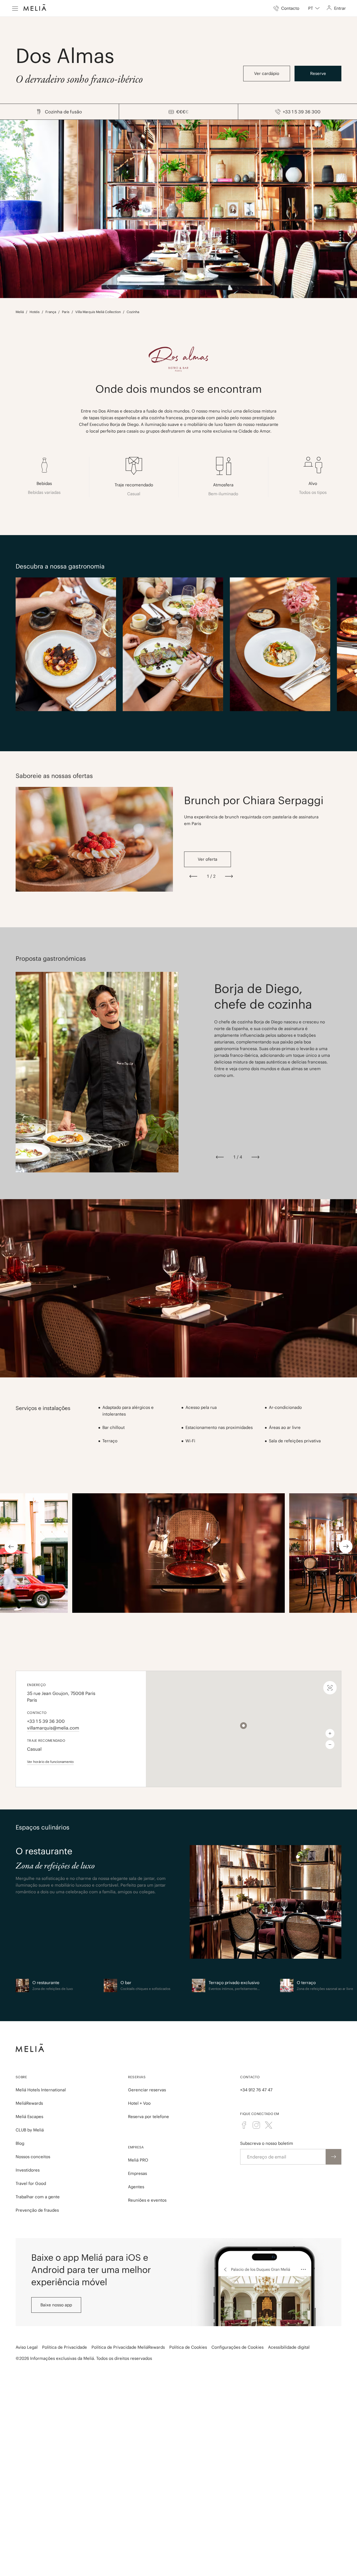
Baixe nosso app (56, 2305)
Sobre (21, 2077)
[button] (243, 1726)
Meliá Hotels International (41, 2090)
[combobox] (314, 8)
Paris (66, 312)
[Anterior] (193, 876)
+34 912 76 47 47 (256, 2090)
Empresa (136, 2147)
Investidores (28, 2170)
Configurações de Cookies (237, 2347)
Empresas (138, 2173)
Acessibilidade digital (289, 2347)
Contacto (250, 2077)
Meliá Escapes (29, 2117)
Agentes (136, 2187)
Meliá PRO (138, 2160)
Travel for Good (31, 2183)
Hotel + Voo (139, 2103)
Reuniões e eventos (147, 2200)
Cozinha (133, 312)
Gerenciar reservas (147, 2090)
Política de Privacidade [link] (65, 2347)
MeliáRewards (29, 2103)
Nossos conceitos (33, 2157)
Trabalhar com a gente (38, 2197)
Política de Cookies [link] (188, 2347)
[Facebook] (244, 2125)
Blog (20, 2143)
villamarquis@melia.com (53, 1728)
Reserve (318, 73)
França (51, 312)
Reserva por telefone (149, 2117)
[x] (269, 2125)
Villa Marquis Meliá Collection (98, 312)
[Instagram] (256, 2125)
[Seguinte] (229, 876)
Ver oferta (208, 859)
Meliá (20, 312)
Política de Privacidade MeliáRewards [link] (128, 2347)
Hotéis (35, 312)
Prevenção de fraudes (37, 2210)
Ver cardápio (267, 73)
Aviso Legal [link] (27, 2347)
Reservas (137, 2077)
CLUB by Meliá (30, 2130)
